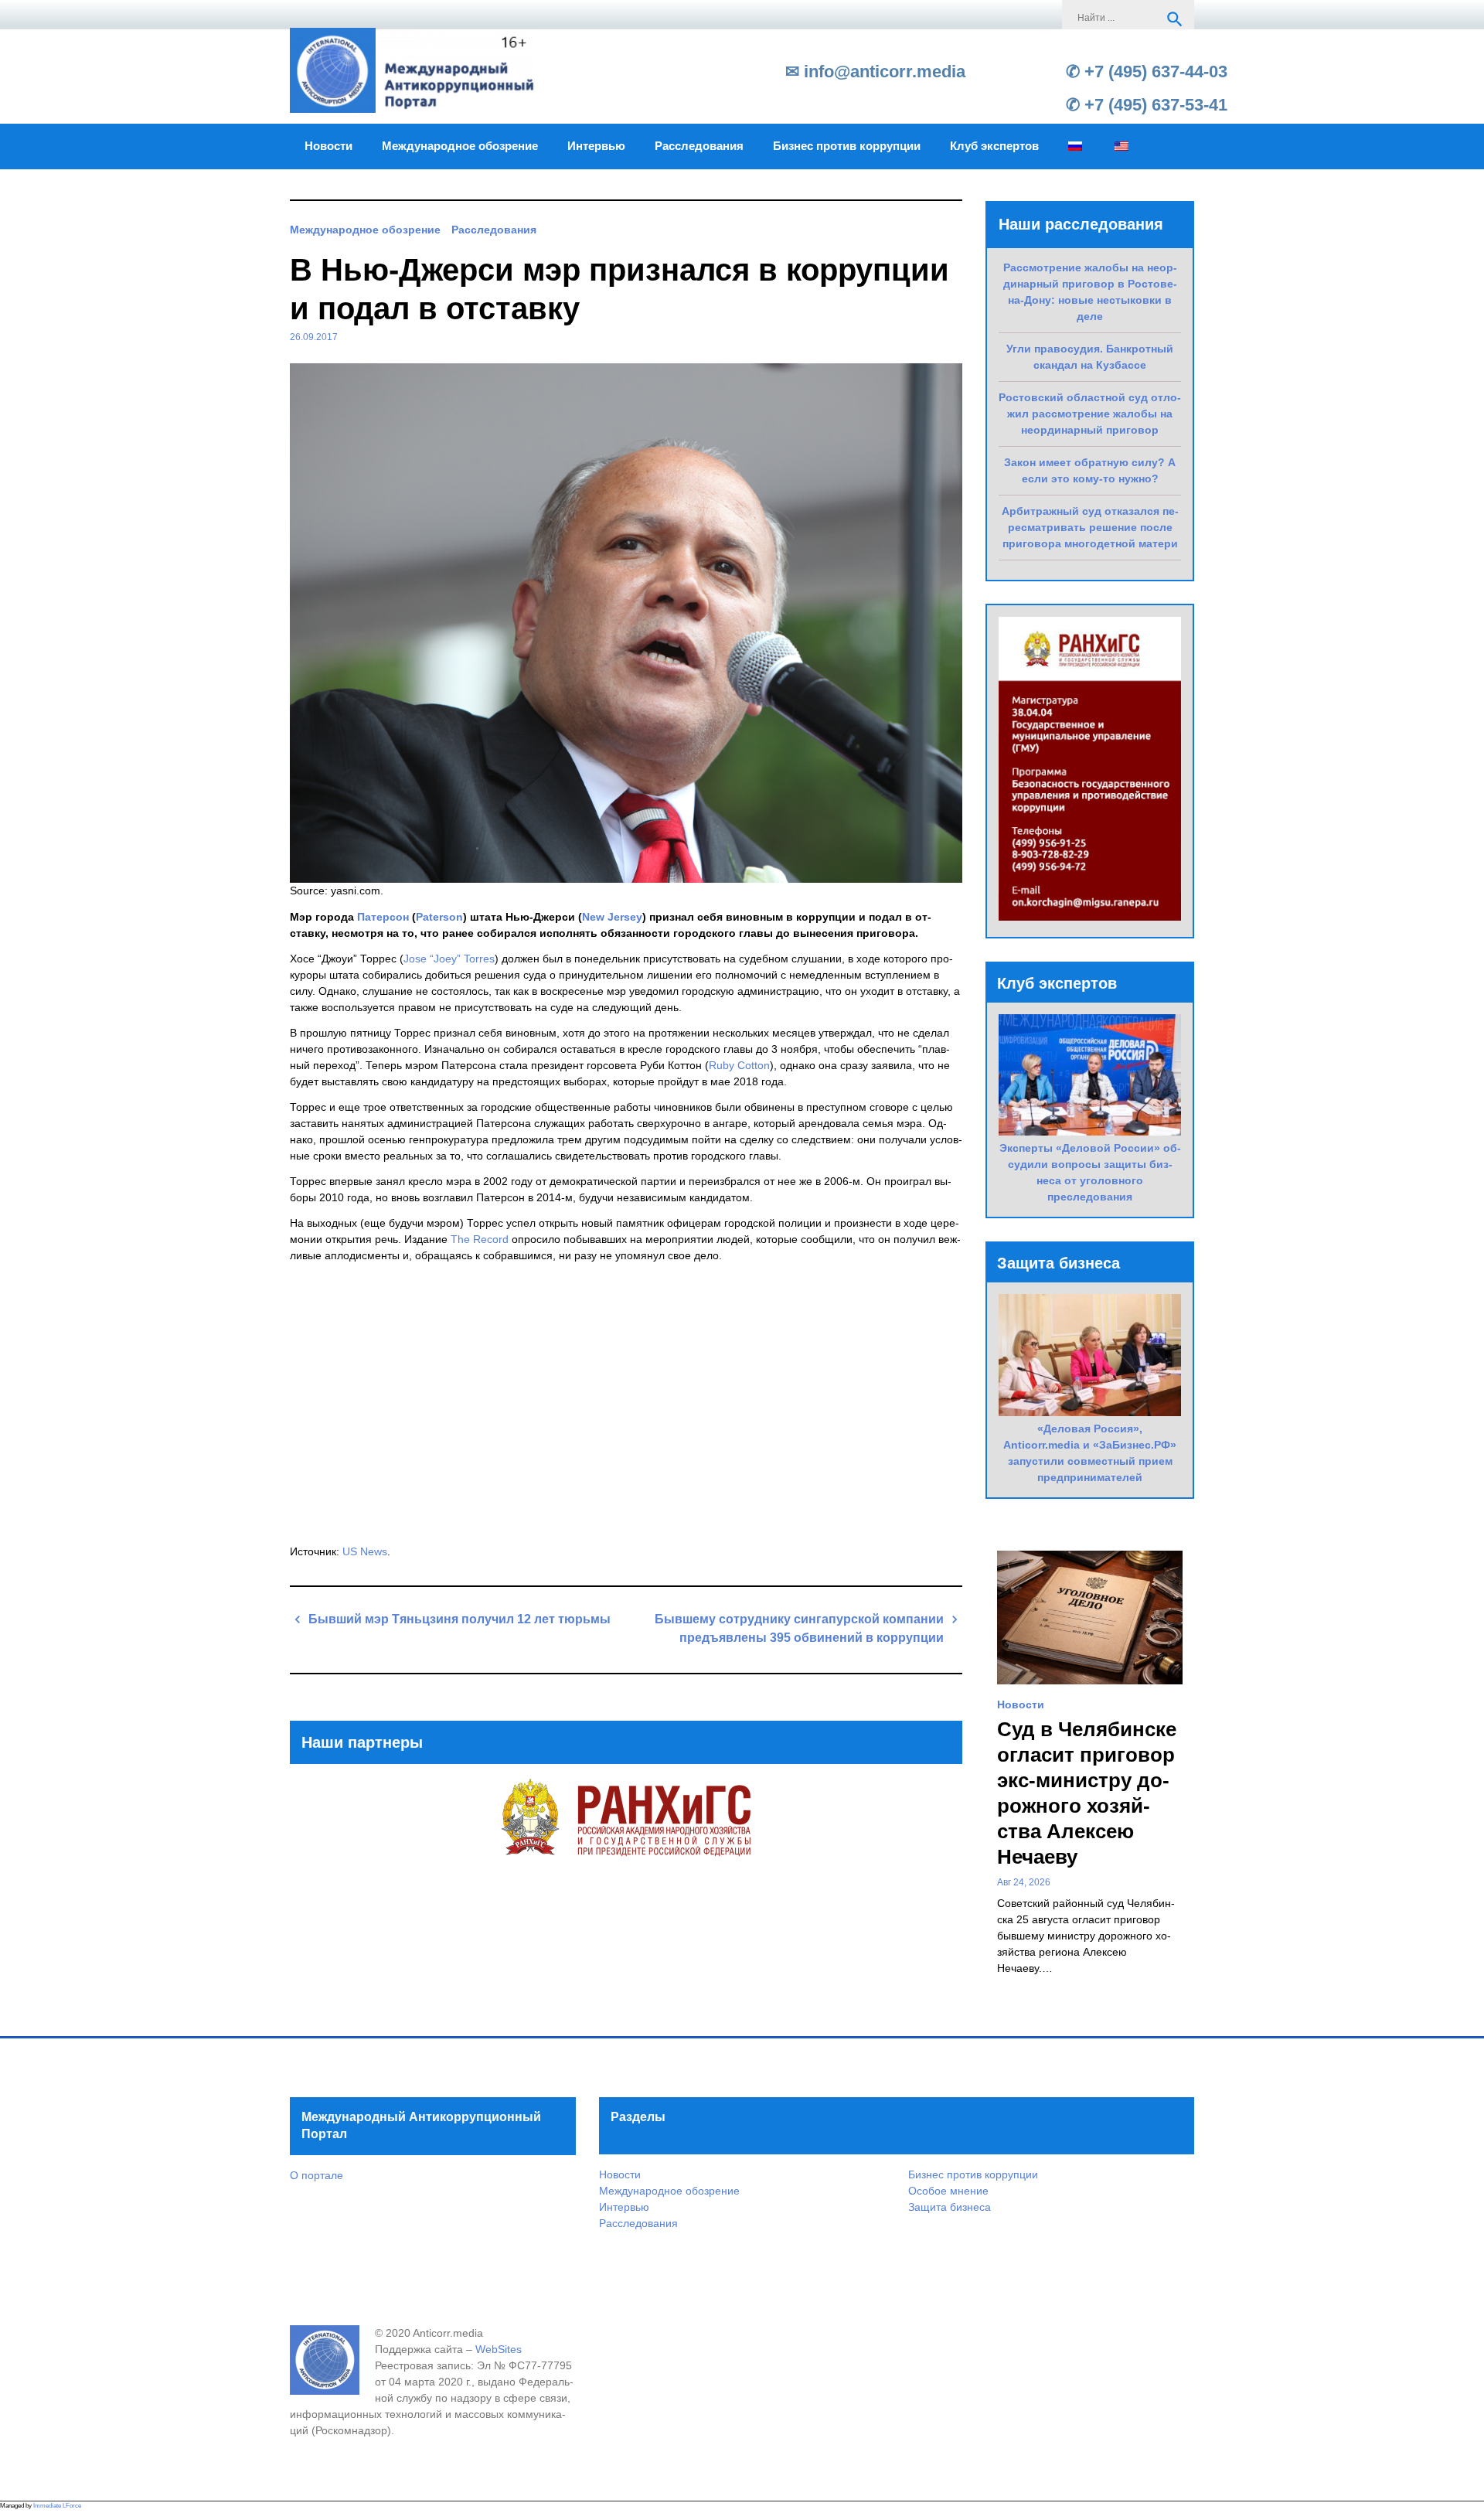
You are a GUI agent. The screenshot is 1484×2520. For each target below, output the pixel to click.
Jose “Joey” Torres (449, 959)
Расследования (699, 146)
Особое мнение (948, 2191)
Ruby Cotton (739, 1065)
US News (365, 1551)
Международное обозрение (460, 146)
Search (1175, 19)
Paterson (439, 917)
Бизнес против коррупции (847, 146)
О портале (317, 2175)
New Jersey (612, 917)
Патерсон (383, 917)
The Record (480, 1239)
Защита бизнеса (950, 2207)
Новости (328, 146)
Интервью (596, 146)
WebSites (499, 2349)
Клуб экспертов (994, 146)
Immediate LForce (57, 2506)
